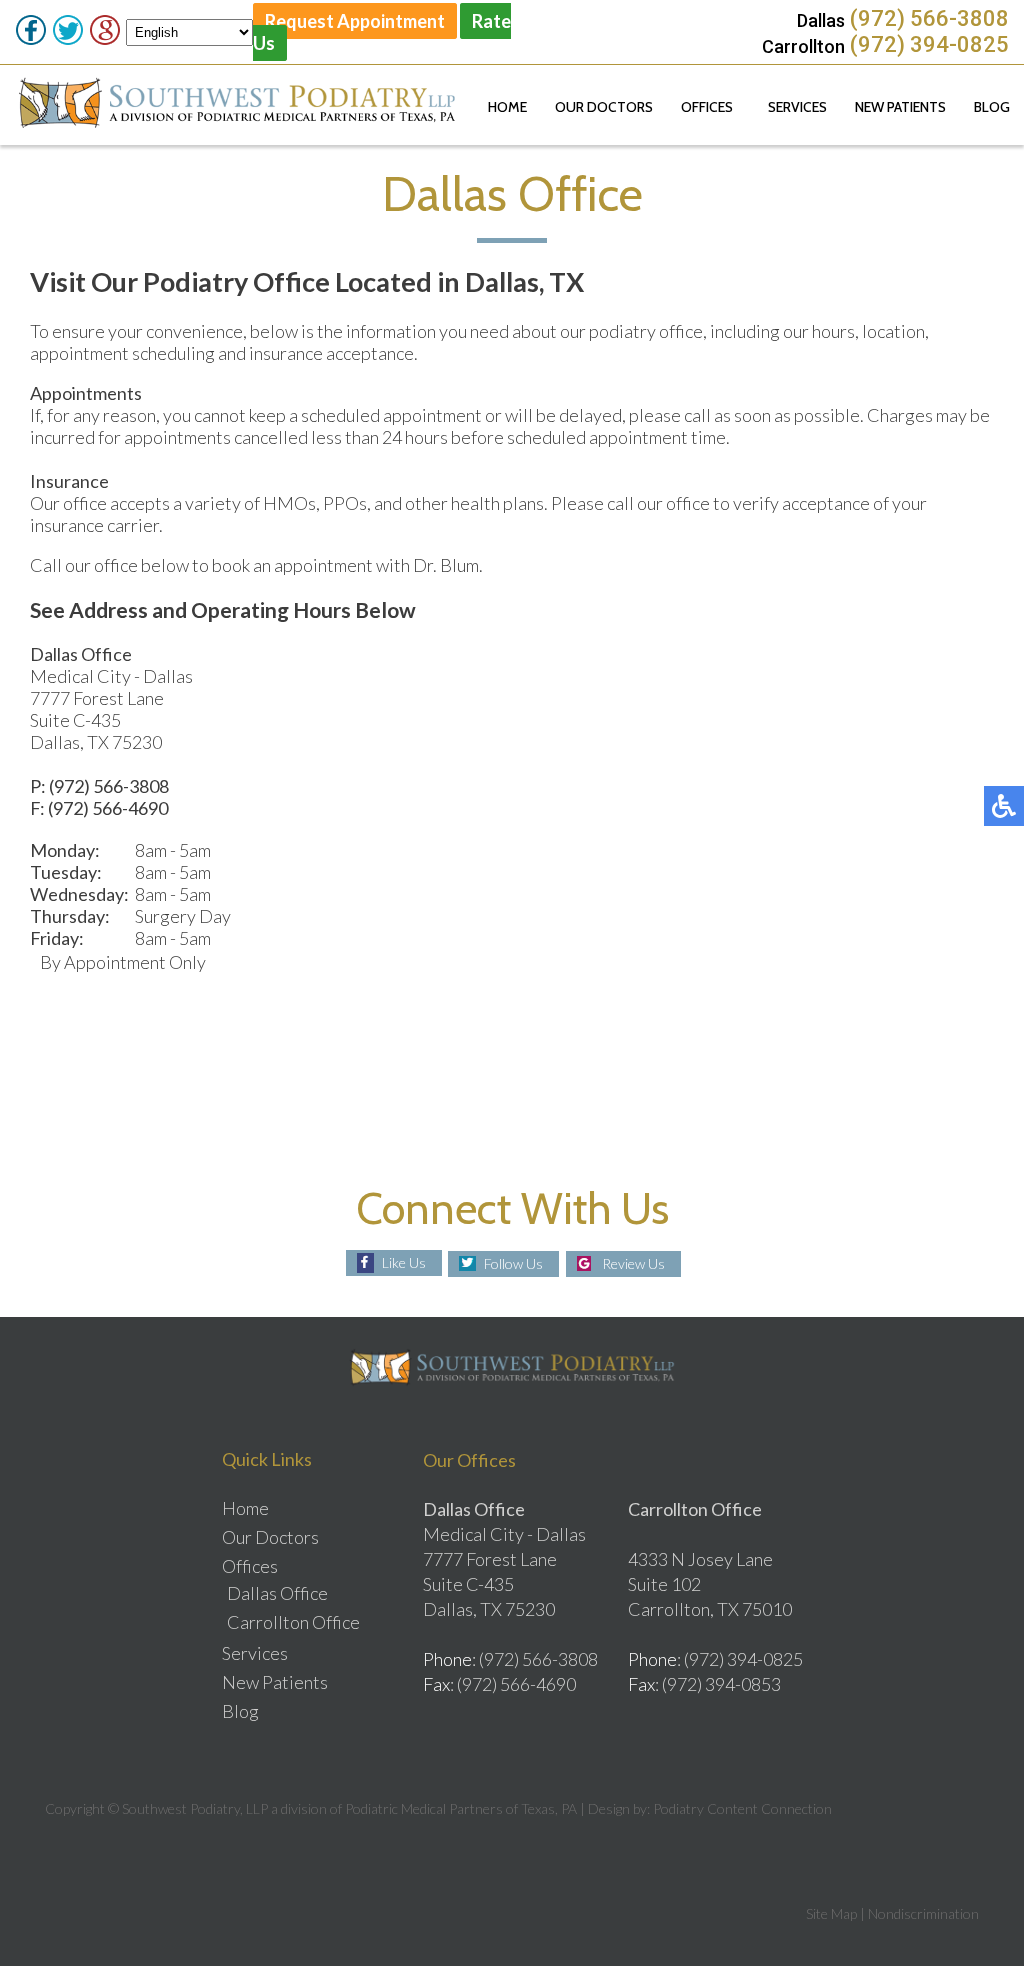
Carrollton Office (293, 1622)
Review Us (633, 1263)
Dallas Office (277, 1593)
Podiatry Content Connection (742, 1808)
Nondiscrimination (923, 1913)
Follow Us (513, 1263)
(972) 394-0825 (929, 44)
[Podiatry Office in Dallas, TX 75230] (758, 868)
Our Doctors (604, 107)
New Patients (900, 107)
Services (797, 107)
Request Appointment (355, 21)
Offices (707, 107)
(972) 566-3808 (929, 18)
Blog (992, 107)
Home (507, 107)
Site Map (831, 1913)
